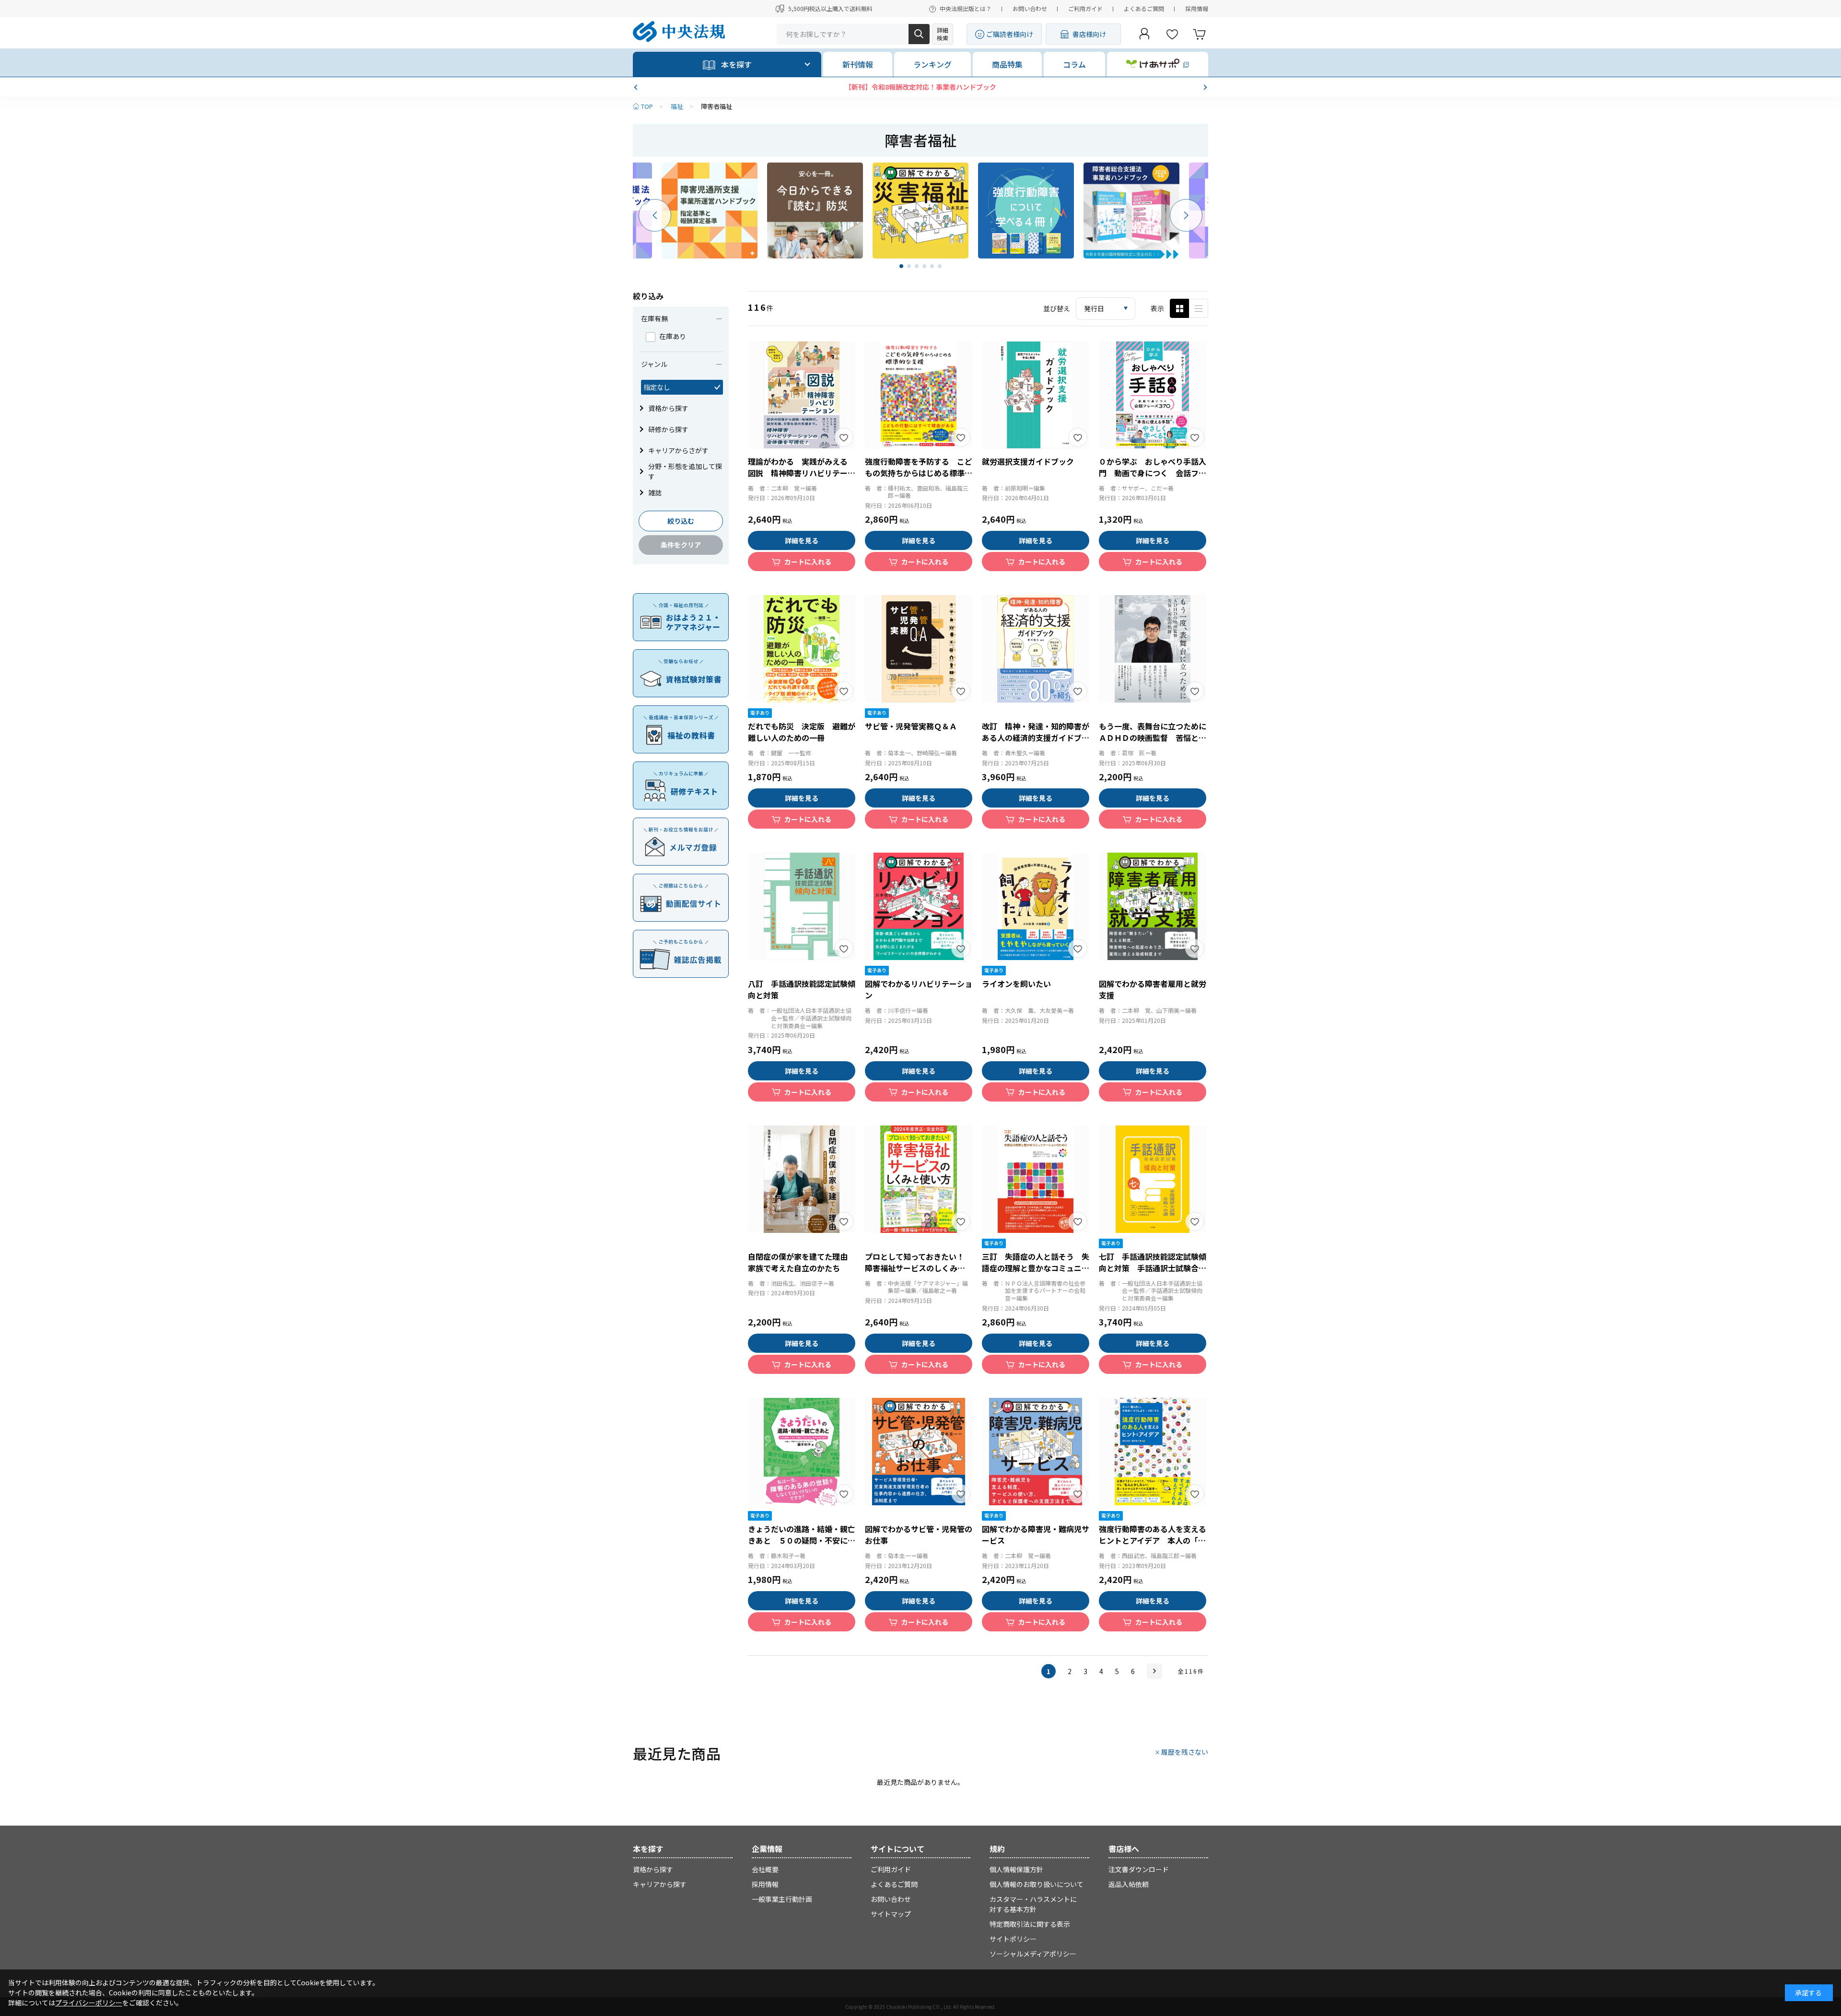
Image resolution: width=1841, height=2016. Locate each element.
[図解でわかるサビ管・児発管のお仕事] (919, 1452)
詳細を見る (802, 540)
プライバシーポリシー (89, 2003)
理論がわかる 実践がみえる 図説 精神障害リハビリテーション (802, 473)
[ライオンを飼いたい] (1036, 906)
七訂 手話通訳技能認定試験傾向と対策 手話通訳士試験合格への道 (1153, 1268)
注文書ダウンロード (1139, 1869)
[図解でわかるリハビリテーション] (919, 906)
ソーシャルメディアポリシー (1033, 1954)
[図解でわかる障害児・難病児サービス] (1036, 1452)
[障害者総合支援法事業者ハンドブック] (1131, 211)
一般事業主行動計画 (782, 1899)
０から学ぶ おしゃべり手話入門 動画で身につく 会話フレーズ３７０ (1153, 473)
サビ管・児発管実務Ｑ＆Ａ (911, 726)
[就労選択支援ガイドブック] (1036, 395)
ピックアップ (1199, 308)
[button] (637, 87)
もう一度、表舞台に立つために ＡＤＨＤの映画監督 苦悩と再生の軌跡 (1156, 738)
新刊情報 (858, 64)
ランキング (932, 64)
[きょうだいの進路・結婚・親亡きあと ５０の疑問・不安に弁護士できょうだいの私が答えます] (802, 1452)
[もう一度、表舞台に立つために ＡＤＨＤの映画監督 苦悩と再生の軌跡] (1153, 649)
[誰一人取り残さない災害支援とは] (920, 211)
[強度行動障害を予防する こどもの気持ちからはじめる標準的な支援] (919, 395)
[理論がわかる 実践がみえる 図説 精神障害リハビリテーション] (802, 395)
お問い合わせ (1030, 8)
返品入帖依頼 (1129, 1884)
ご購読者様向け (1010, 34)
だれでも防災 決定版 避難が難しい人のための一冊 (802, 732)
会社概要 (765, 1869)
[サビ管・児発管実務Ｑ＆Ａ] (919, 649)
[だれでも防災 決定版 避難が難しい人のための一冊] (802, 649)
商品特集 (1007, 64)
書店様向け (1089, 34)
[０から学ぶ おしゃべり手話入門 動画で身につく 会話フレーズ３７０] (1153, 395)
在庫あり (673, 336)
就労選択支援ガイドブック (1028, 461)
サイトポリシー (1013, 1939)
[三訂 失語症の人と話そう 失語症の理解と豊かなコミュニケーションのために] (1036, 1179)
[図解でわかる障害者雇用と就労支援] (1153, 906)
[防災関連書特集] (815, 211)
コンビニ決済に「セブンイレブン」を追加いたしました (920, 87)
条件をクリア (681, 545)
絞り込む (681, 521)
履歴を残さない (1185, 1752)
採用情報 (1197, 8)
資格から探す (653, 1869)
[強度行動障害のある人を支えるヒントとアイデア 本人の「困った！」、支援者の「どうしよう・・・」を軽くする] (1153, 1452)
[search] (919, 34)
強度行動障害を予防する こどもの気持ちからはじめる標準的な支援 (919, 473)
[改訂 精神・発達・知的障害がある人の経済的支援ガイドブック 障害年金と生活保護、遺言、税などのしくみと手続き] (1036, 649)
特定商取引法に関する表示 (1030, 1924)
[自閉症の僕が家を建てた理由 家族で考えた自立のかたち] (802, 1179)
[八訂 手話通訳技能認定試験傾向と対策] (802, 906)
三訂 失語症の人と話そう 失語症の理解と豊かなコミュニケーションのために (1036, 1268)
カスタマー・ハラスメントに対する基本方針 (1033, 1904)
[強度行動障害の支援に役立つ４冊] (1026, 211)
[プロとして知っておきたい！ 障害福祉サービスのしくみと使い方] (919, 1179)
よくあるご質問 (1144, 8)
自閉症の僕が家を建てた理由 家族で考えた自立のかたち (802, 1262)
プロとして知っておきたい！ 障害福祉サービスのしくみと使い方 (918, 1268)
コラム (1074, 64)
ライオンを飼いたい (1016, 984)
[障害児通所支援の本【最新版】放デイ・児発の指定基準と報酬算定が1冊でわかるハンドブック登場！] (710, 211)
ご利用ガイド (1085, 8)
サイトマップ (891, 1914)
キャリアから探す (660, 1884)
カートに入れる (808, 562)
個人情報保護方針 (1016, 1869)
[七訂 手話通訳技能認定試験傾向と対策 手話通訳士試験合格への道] (1153, 1179)
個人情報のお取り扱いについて (1037, 1884)
